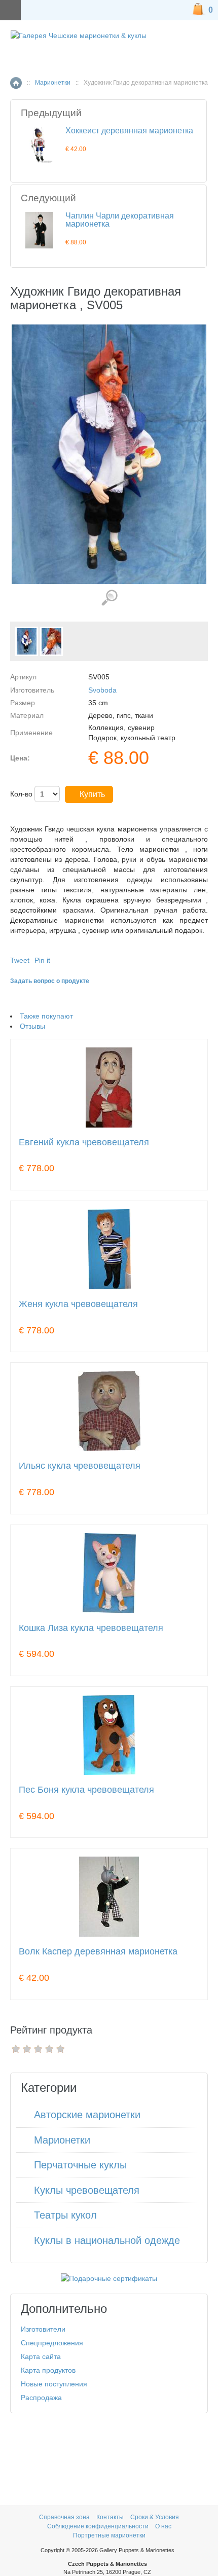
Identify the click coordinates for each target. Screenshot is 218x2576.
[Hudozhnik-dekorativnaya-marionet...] (27, 641)
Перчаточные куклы (80, 2165)
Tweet (20, 960)
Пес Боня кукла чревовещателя (86, 1790)
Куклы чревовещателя (87, 2190)
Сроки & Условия (155, 2517)
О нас (163, 2526)
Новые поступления (54, 2384)
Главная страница (16, 83)
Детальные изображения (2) (109, 598)
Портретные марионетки (109, 2535)
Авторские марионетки (87, 2115)
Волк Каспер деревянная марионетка (98, 1952)
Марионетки (53, 83)
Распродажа (41, 2398)
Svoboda (102, 690)
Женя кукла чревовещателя (78, 1304)
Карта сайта (41, 2356)
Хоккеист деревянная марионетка (129, 131)
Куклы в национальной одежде (107, 2240)
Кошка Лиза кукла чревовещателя (91, 1628)
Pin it (42, 960)
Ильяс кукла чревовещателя (80, 1466)
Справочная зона (64, 2517)
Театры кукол (65, 2215)
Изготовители (43, 2329)
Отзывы (32, 1026)
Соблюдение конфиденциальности (98, 2526)
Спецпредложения (52, 2343)
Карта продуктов (48, 2370)
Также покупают (46, 1016)
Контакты (111, 2517)
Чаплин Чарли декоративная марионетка (120, 220)
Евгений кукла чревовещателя (84, 1142)
